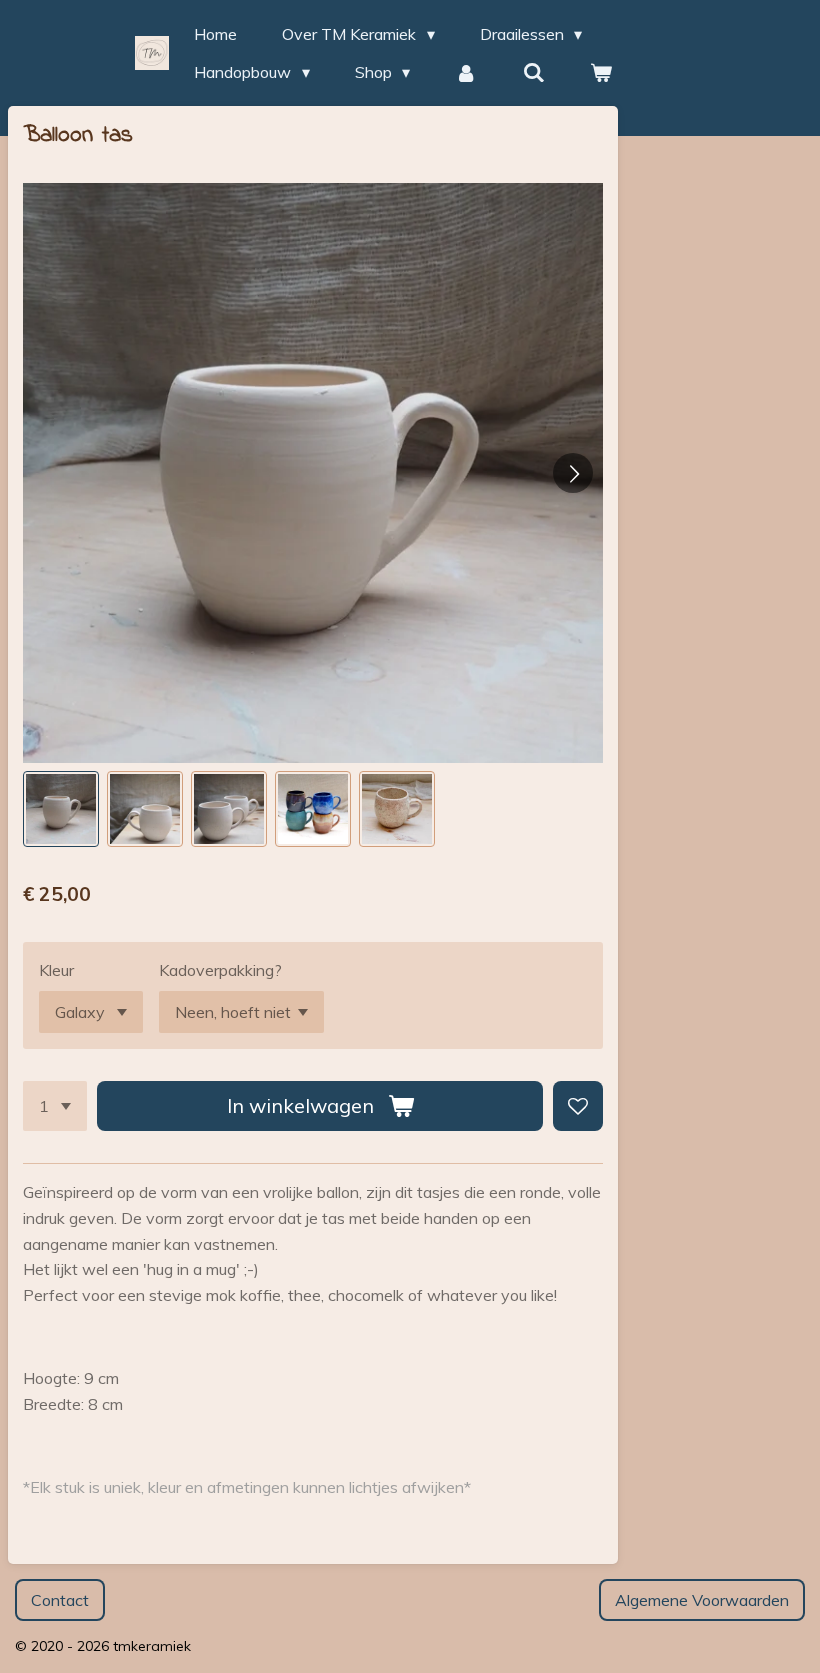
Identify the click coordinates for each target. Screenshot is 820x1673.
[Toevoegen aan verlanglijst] (578, 1106)
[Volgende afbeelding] (573, 473)
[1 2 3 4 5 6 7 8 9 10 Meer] (55, 1106)
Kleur (56, 970)
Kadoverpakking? (220, 970)
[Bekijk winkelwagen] (601, 72)
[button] (61, 809)
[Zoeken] (534, 72)
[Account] (466, 72)
